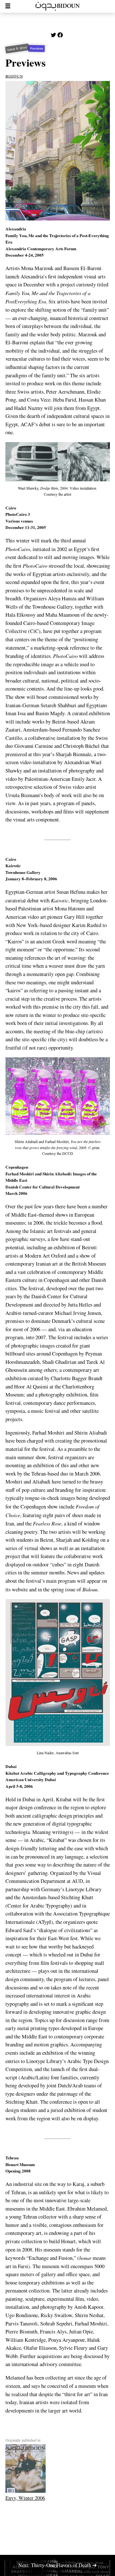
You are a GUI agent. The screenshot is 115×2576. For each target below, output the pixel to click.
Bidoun (14, 76)
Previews (37, 49)
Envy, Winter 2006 (25, 2498)
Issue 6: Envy (17, 49)
